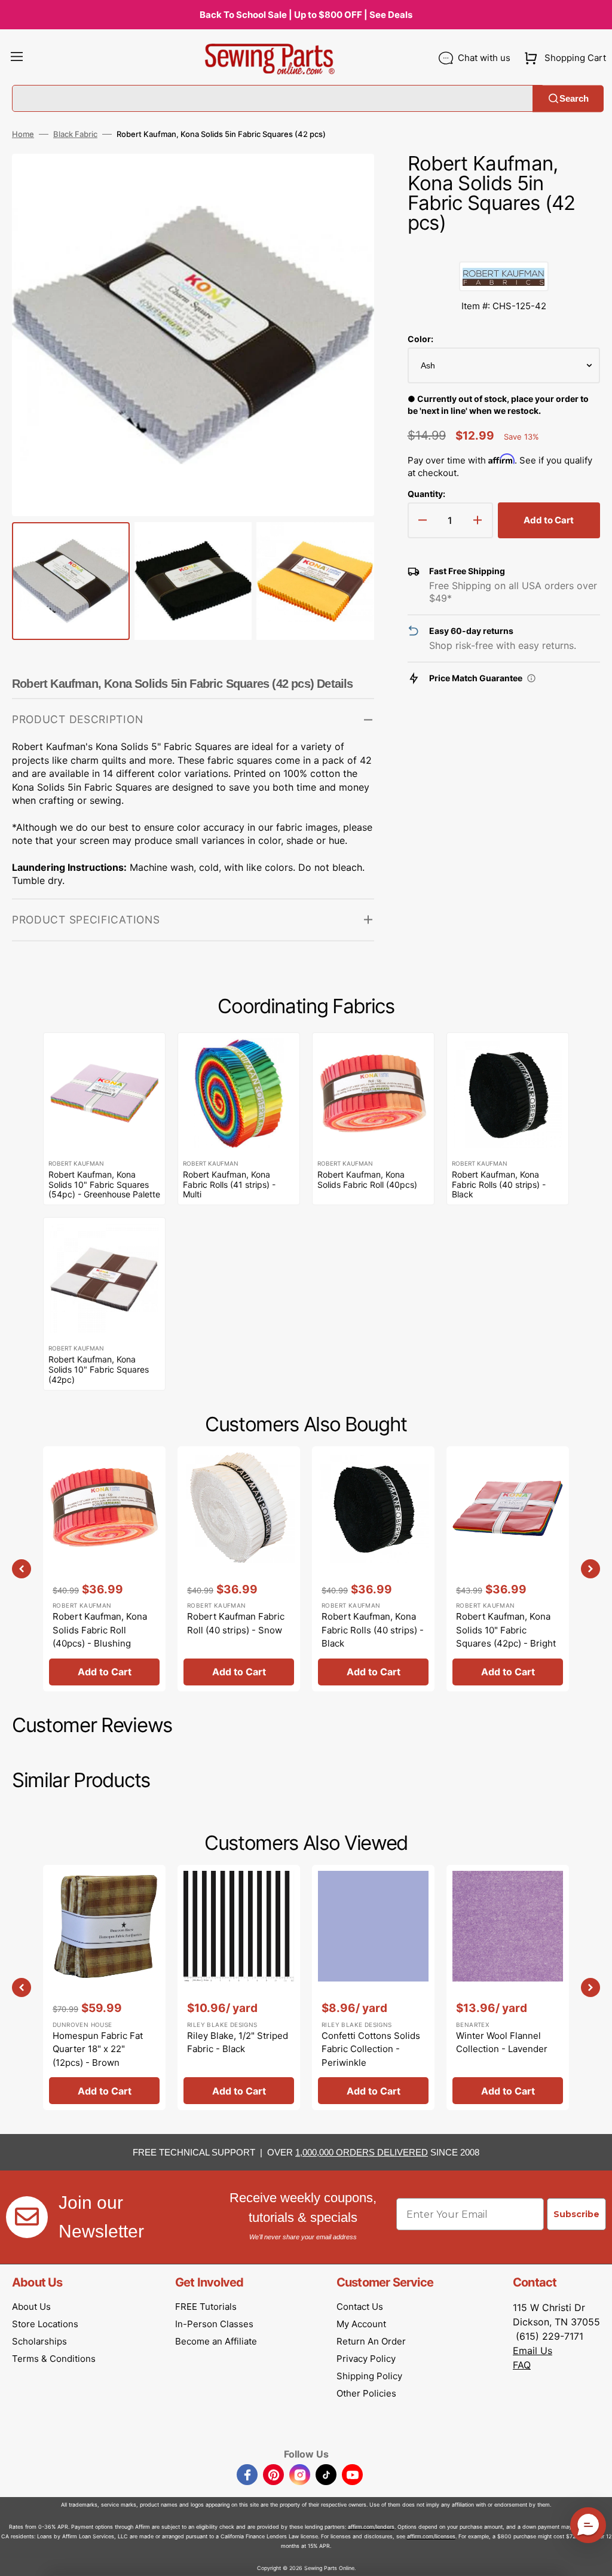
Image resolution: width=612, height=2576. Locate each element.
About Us (31, 2307)
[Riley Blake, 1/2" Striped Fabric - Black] (239, 1987)
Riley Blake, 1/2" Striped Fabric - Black (238, 2042)
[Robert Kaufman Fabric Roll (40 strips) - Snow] (239, 1569)
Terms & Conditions (54, 2359)
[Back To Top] (594, 2558)
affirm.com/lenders (371, 2527)
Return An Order (371, 2341)
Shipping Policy (369, 2376)
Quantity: (426, 494)
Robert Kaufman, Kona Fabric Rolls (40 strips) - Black (373, 1630)
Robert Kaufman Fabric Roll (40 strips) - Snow (236, 1623)
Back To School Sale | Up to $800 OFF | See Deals (306, 15)
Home (23, 134)
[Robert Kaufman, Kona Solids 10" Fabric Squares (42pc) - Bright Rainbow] (508, 1569)
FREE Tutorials (206, 2307)
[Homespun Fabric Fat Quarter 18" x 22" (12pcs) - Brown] (104, 1987)
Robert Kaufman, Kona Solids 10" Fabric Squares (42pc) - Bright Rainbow (506, 1637)
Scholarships (39, 2341)
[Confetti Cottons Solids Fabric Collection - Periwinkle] (373, 1987)
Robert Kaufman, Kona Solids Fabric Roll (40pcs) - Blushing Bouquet (100, 1637)
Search (574, 98)
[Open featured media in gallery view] (347, 181)
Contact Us (360, 2307)
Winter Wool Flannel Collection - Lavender (502, 2042)
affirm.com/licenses (431, 2536)
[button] (17, 58)
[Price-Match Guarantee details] (531, 678)
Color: (420, 339)
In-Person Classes (214, 2324)
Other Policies (366, 2393)
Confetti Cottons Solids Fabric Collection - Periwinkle (371, 2049)
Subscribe (576, 2214)
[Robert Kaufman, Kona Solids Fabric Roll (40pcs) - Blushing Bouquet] (104, 1569)
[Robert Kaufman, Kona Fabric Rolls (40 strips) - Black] (373, 1569)
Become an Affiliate (216, 2341)
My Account (361, 2324)
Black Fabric (75, 134)
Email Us (533, 2351)
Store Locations (45, 2324)
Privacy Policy (366, 2359)
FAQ (522, 2365)
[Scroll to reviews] (504, 249)
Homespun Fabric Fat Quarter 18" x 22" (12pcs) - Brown (98, 2049)
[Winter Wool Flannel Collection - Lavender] (508, 1987)
